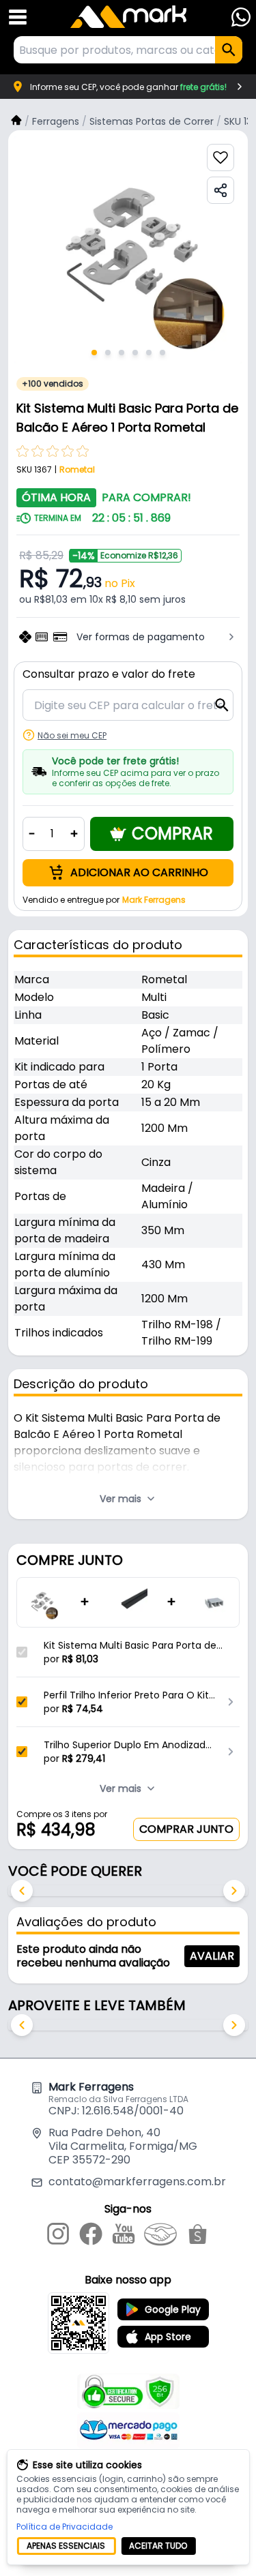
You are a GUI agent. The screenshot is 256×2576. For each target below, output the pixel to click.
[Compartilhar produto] (221, 190)
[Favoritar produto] (221, 158)
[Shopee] (198, 2236)
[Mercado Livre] (160, 2236)
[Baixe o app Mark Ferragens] (79, 2323)
